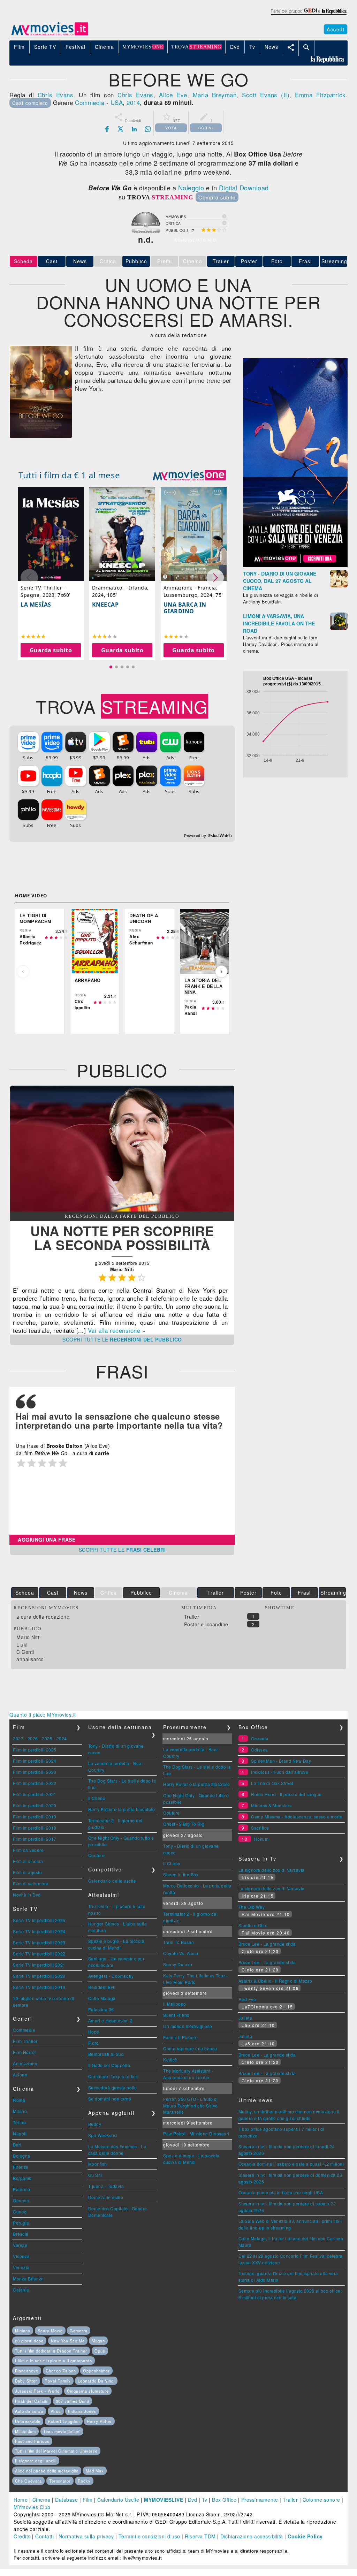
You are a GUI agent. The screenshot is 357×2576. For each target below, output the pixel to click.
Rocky (84, 2481)
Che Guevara (28, 2481)
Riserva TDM (200, 2536)
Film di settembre (31, 1883)
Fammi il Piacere (180, 2037)
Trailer (221, 261)
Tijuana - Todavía (106, 2186)
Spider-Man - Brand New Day (281, 1761)
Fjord (94, 2043)
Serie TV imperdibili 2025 (39, 1920)
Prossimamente (260, 2500)
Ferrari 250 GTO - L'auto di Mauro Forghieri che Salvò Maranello (191, 2105)
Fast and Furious (32, 2441)
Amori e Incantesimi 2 (111, 2020)
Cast (52, 261)
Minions (23, 2331)
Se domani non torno (110, 2099)
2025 (47, 1738)
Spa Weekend (103, 2135)
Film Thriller (25, 2041)
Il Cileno (97, 1798)
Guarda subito (51, 650)
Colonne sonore (321, 2500)
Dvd (193, 2500)
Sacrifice (260, 1828)
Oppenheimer (96, 2371)
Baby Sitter (26, 2381)
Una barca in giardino (185, 608)
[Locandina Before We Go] (41, 436)
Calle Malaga (102, 1998)
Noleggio (191, 188)
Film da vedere (28, 1850)
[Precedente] (23, 972)
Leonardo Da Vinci (96, 2381)
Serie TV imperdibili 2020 (39, 1976)
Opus (100, 2351)
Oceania (260, 1738)
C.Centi (25, 1652)
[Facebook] (107, 129)
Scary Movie (50, 2331)
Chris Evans (56, 95)
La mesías (36, 605)
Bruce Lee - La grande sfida (267, 1944)
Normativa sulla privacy (86, 2536)
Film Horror (25, 2052)
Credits (22, 2536)
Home (21, 2500)
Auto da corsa (29, 2411)
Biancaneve (27, 2371)
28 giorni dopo (29, 2341)
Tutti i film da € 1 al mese (69, 475)
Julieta (245, 2018)
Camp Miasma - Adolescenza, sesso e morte (297, 1817)
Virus (56, 2411)
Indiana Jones (82, 2411)
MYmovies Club (32, 2507)
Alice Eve (173, 95)
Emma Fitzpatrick (320, 95)
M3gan (98, 2341)
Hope (94, 2032)
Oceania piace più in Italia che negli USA (281, 2192)
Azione (20, 2075)
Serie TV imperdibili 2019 (39, 1987)
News (80, 261)
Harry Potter (99, 2421)
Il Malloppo (175, 2004)
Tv (205, 2500)
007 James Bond (73, 2401)
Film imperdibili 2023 (35, 1772)
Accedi (336, 29)
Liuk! (22, 1644)
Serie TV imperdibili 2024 (39, 1931)
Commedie (24, 2030)
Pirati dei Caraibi (32, 2401)
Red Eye (247, 1999)
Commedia (90, 102)
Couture (97, 1855)
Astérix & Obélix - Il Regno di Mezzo (275, 1981)
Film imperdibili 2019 (35, 1817)
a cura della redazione (43, 1617)
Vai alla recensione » (117, 1330)
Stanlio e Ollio (253, 1925)
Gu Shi (95, 2175)
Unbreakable (28, 2421)
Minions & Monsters (271, 1805)
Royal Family (58, 2381)
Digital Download (244, 188)
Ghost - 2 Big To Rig (184, 1824)
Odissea (260, 1750)
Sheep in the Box (181, 1874)
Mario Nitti (29, 1637)
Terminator (60, 2481)
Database (66, 2500)
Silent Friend (176, 2015)
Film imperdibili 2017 (35, 1839)
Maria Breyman (215, 95)
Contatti (44, 2536)
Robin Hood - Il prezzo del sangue (286, 1794)
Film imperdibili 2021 (35, 1794)
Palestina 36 (101, 2009)
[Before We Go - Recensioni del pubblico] (122, 1209)
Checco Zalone (61, 2371)
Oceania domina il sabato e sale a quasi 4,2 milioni (291, 2164)
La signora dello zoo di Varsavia (272, 1870)
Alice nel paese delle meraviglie (47, 2471)
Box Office (224, 2500)
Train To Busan (178, 1942)
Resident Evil (102, 1987)
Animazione (25, 2063)
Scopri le (122, 1339)
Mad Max (95, 2471)
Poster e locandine (206, 1624)
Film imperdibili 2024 (35, 1761)
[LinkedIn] (134, 129)
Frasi (305, 261)
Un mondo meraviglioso (188, 2026)
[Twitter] (121, 129)
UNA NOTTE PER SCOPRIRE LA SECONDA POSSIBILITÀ (122, 1238)
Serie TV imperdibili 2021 (39, 1965)
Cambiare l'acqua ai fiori (113, 2076)
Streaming (334, 261)
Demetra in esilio (106, 2197)
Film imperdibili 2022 (35, 1783)
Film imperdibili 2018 (35, 1828)
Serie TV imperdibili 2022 (39, 1954)
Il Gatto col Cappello (109, 2065)
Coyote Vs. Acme (181, 1953)
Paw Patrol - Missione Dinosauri (196, 2133)
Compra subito (217, 197)
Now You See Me (68, 2341)
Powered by (196, 836)
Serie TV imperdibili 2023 (39, 1942)
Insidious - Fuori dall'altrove (280, 1772)
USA (117, 102)
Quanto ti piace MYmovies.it (43, 1715)
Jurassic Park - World (37, 2391)
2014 (133, 102)
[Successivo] (221, 972)
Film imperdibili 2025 (35, 1750)
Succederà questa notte (113, 2087)
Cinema (41, 2500)
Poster (249, 261)
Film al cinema (28, 1861)
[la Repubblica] (308, 15)
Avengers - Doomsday (111, 1976)
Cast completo (30, 103)
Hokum (261, 1839)
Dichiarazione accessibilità (252, 2536)
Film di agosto (27, 1872)
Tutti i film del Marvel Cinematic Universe (56, 2451)
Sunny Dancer (178, 1964)
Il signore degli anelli (36, 2461)
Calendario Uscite (118, 2500)
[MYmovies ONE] (189, 475)
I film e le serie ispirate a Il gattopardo (54, 2361)
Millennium (25, 2431)
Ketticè (170, 2060)
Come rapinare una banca (190, 2048)
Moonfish (98, 2164)
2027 (18, 1738)
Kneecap (105, 605)
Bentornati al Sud (106, 2054)
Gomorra (79, 2331)
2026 (33, 1738)
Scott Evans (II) (266, 95)
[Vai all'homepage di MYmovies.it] (50, 35)
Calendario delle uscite (112, 1881)
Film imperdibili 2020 (35, 1805)
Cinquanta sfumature (88, 2391)
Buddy (95, 2124)
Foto (277, 261)
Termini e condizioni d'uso (149, 2536)
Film (88, 2500)
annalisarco (30, 1659)
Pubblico (136, 261)
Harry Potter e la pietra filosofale (122, 1809)
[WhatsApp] (148, 129)
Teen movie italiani (62, 2431)
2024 (62, 1738)
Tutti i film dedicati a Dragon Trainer (51, 2351)
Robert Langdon (64, 2421)
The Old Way (252, 1907)
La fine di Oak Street (272, 1783)
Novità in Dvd (27, 1895)
